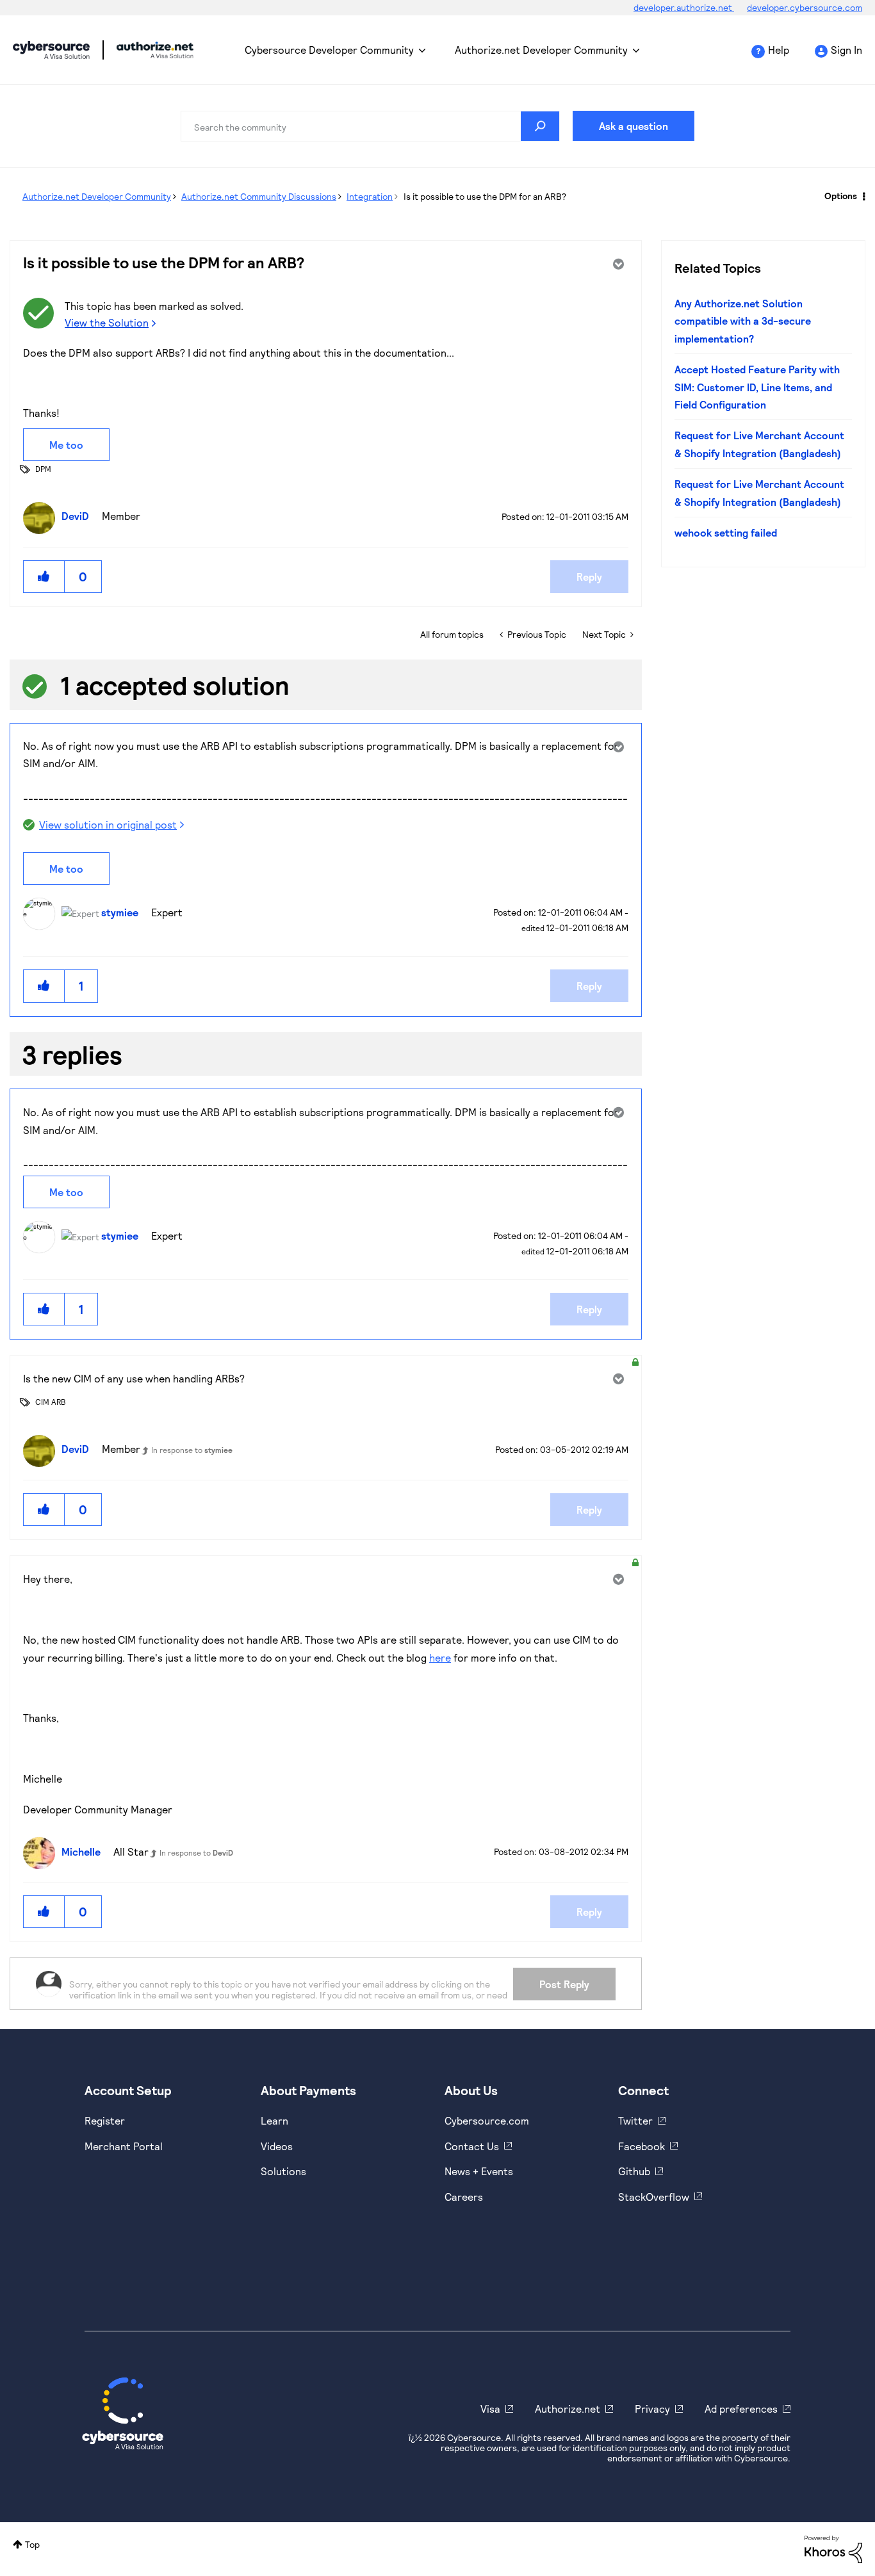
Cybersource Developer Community (51, 50)
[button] (44, 577)
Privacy (652, 2409)
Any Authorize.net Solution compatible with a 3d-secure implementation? (743, 321)
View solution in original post (108, 824)
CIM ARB (51, 1402)
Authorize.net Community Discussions (259, 196)
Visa (490, 2409)
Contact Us (472, 2146)
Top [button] (32, 2544)
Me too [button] (66, 445)
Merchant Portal (124, 2146)
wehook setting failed (726, 532)
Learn (274, 2120)
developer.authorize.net (684, 7)
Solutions (283, 2171)
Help (779, 50)
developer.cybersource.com (805, 7)
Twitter (635, 2120)
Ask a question (634, 126)
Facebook (642, 2146)
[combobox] (370, 126)
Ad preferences (741, 2409)
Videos (277, 2146)
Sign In (846, 50)
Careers (464, 2197)
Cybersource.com (487, 2120)
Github (634, 2171)
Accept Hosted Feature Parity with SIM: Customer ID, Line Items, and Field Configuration (757, 387)
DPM (43, 469)
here (440, 1657)
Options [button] (841, 196)
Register (105, 2120)
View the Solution (107, 322)
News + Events (479, 2171)
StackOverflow (654, 2197)
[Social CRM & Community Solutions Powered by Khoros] (833, 2548)
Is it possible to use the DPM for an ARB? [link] (485, 196)
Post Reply (564, 1984)
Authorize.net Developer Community (541, 50)
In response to (192, 1450)
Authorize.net (568, 2409)
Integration (370, 196)
